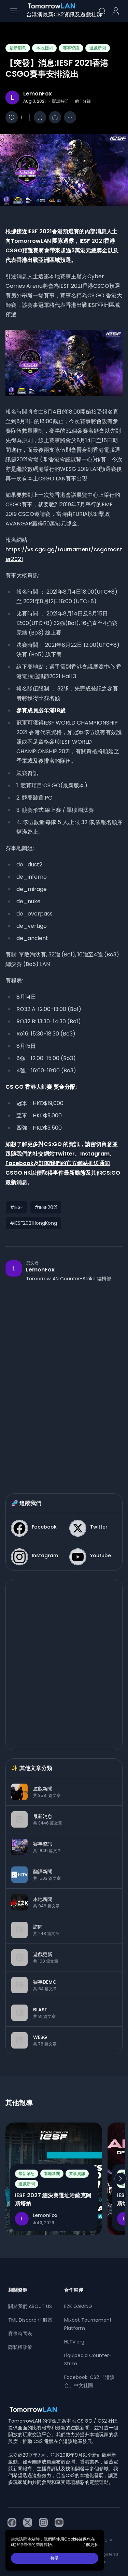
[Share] (55, 117)
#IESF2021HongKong (33, 1223)
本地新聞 (44, 48)
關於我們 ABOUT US (30, 2306)
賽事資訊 (71, 48)
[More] (70, 117)
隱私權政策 (20, 2347)
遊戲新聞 (98, 48)
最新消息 (18, 48)
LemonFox (38, 94)
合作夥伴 (74, 2290)
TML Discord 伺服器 (30, 2320)
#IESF (16, 1207)
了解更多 (90, 2545)
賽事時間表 (20, 2334)
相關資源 (18, 2290)
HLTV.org (74, 2342)
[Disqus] (64, 1381)
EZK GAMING (78, 2306)
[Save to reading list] (40, 117)
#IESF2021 (46, 1207)
